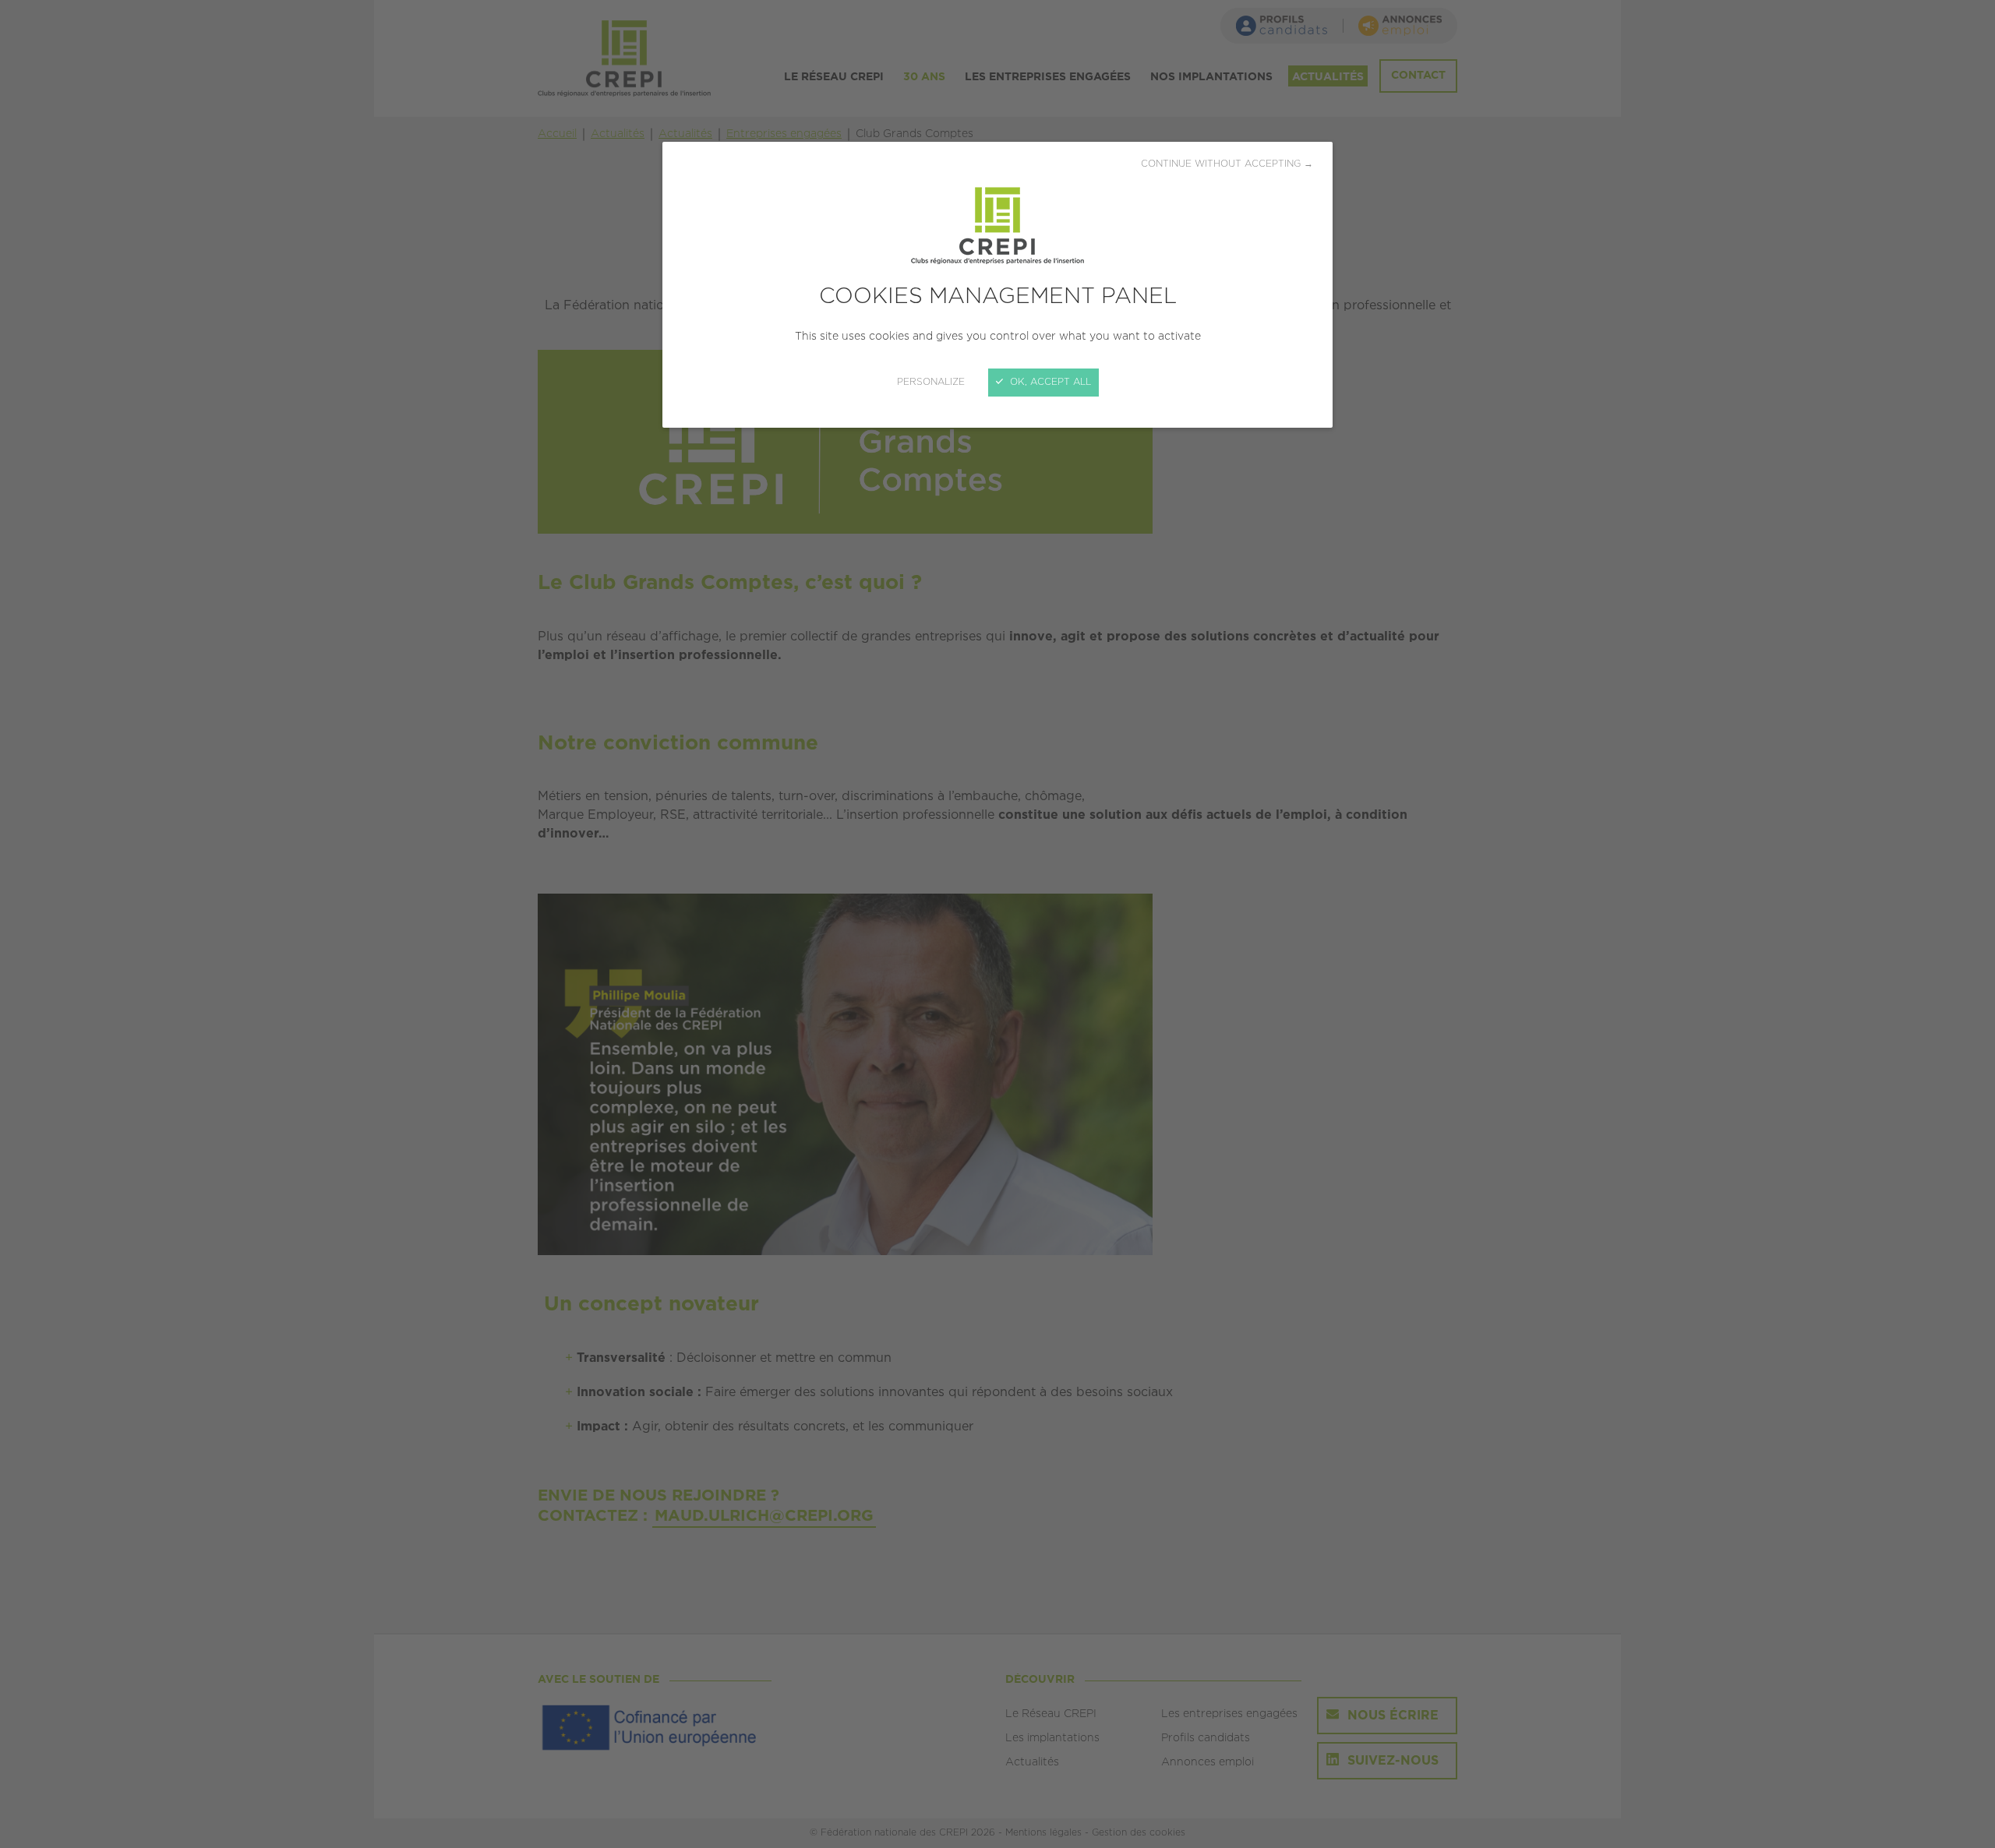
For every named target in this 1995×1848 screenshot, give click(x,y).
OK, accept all (1049, 382)
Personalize (931, 382)
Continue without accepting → (1227, 164)
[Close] (997, 924)
